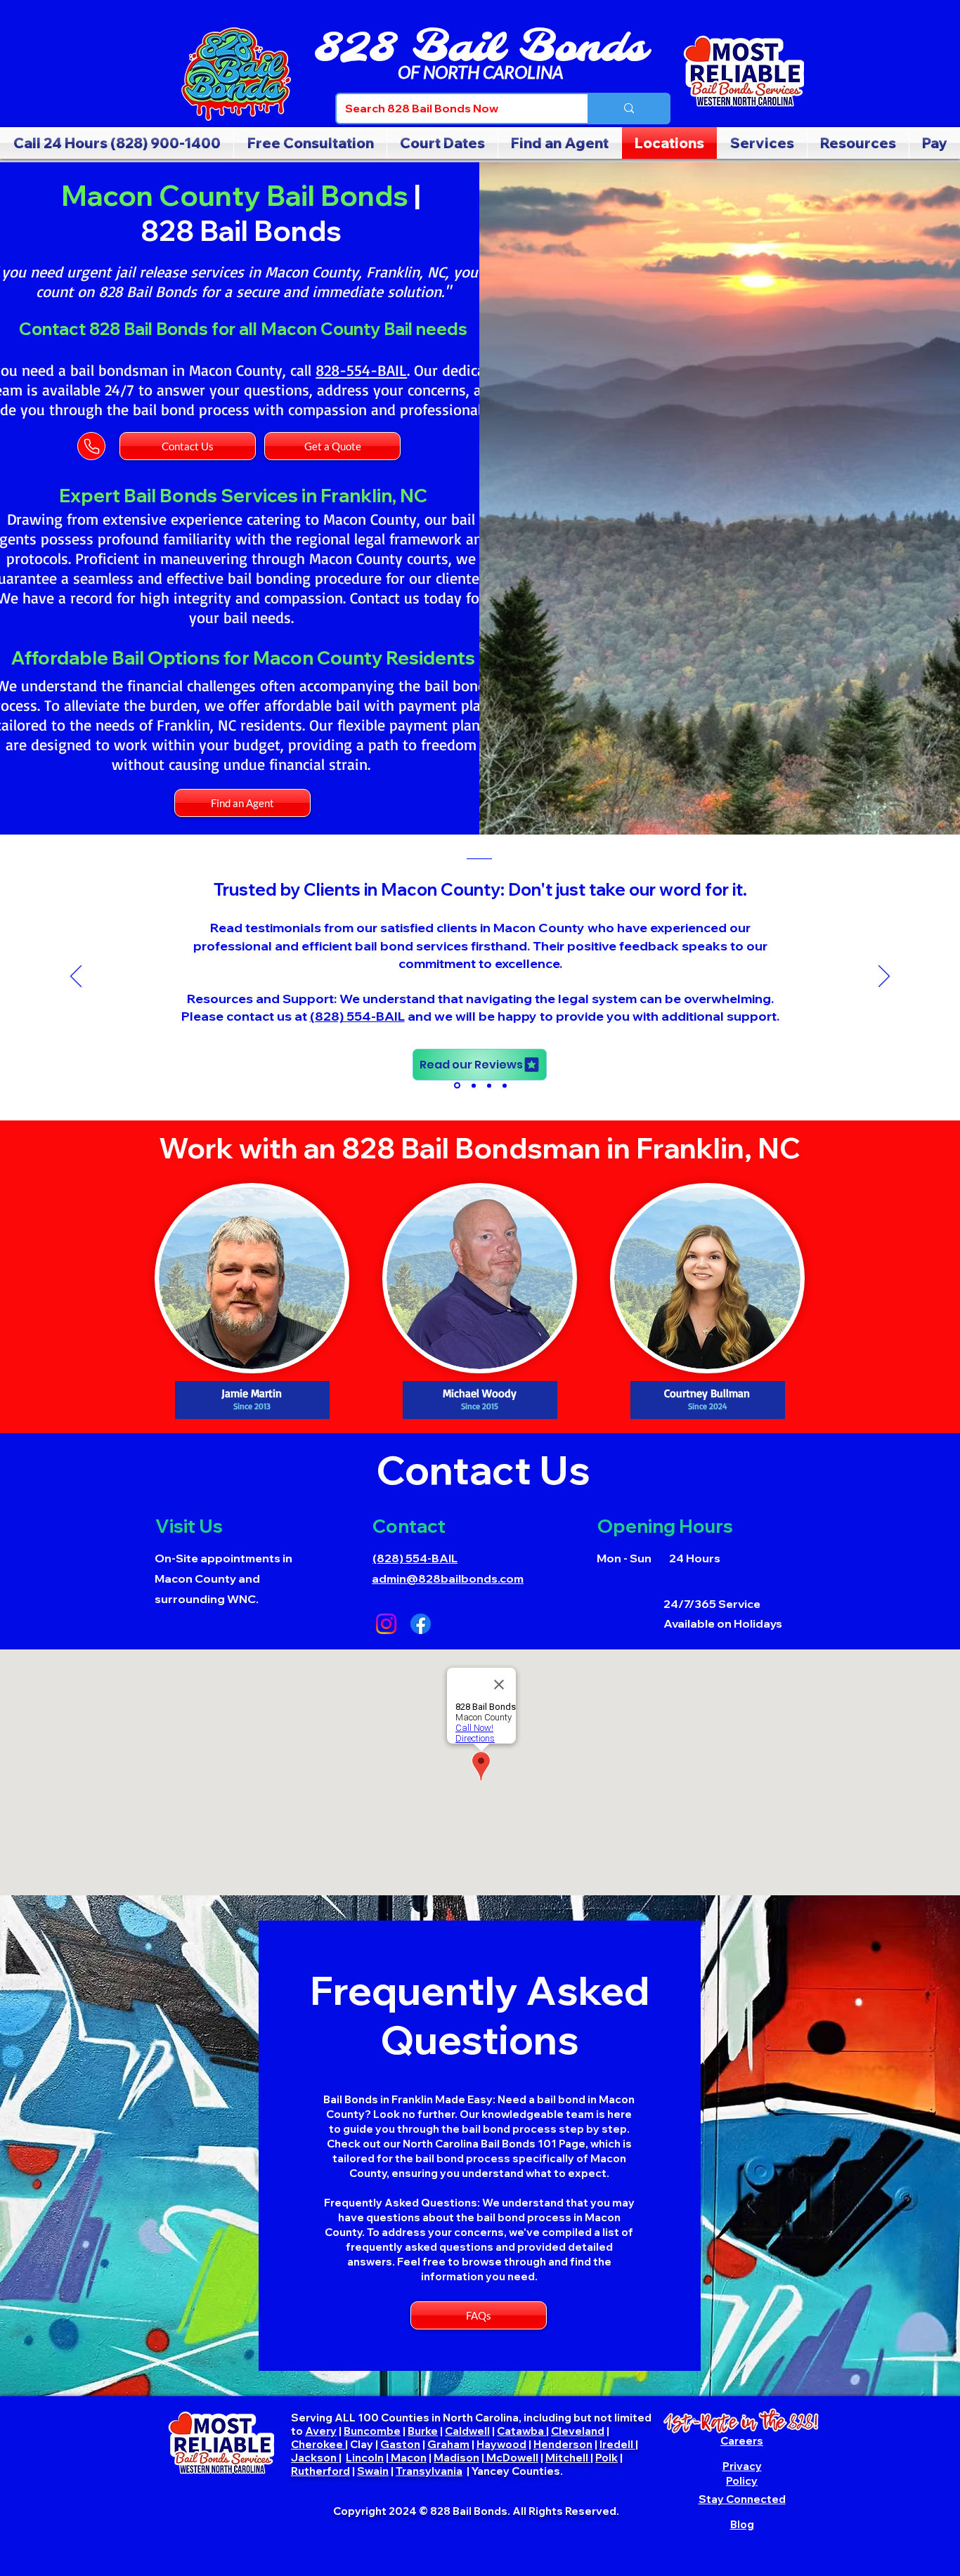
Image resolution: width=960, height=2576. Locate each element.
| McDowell (510, 2458)
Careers (742, 2441)
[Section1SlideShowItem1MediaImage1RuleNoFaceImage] (456, 1085)
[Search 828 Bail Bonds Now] (628, 109)
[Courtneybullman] (707, 1278)
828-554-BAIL (361, 370)
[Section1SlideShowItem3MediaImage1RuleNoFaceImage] (489, 1085)
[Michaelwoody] (480, 1278)
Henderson (563, 2444)
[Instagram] (386, 1624)
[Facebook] (421, 1624)
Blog (742, 2524)
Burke (423, 2431)
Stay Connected (742, 2499)
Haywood (501, 2444)
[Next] (884, 977)
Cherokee (318, 2444)
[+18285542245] (252, 1278)
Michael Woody (646, 940)
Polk (607, 2458)
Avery (321, 2431)
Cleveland (578, 2431)
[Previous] (76, 977)
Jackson (315, 2458)
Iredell (617, 2444)
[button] (858, 143)
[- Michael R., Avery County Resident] (505, 1085)
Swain (373, 2471)
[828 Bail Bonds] (236, 74)
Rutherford (320, 2471)
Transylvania (429, 2471)
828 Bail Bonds (480, 49)
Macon (408, 2458)
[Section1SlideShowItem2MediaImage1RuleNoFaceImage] (473, 1086)
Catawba (521, 2431)
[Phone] (91, 446)
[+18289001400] (742, 2421)
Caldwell (467, 2431)
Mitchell (568, 2458)
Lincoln (365, 2458)
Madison (456, 2458)
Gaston (400, 2444)
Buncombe (372, 2431)
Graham (448, 2444)
